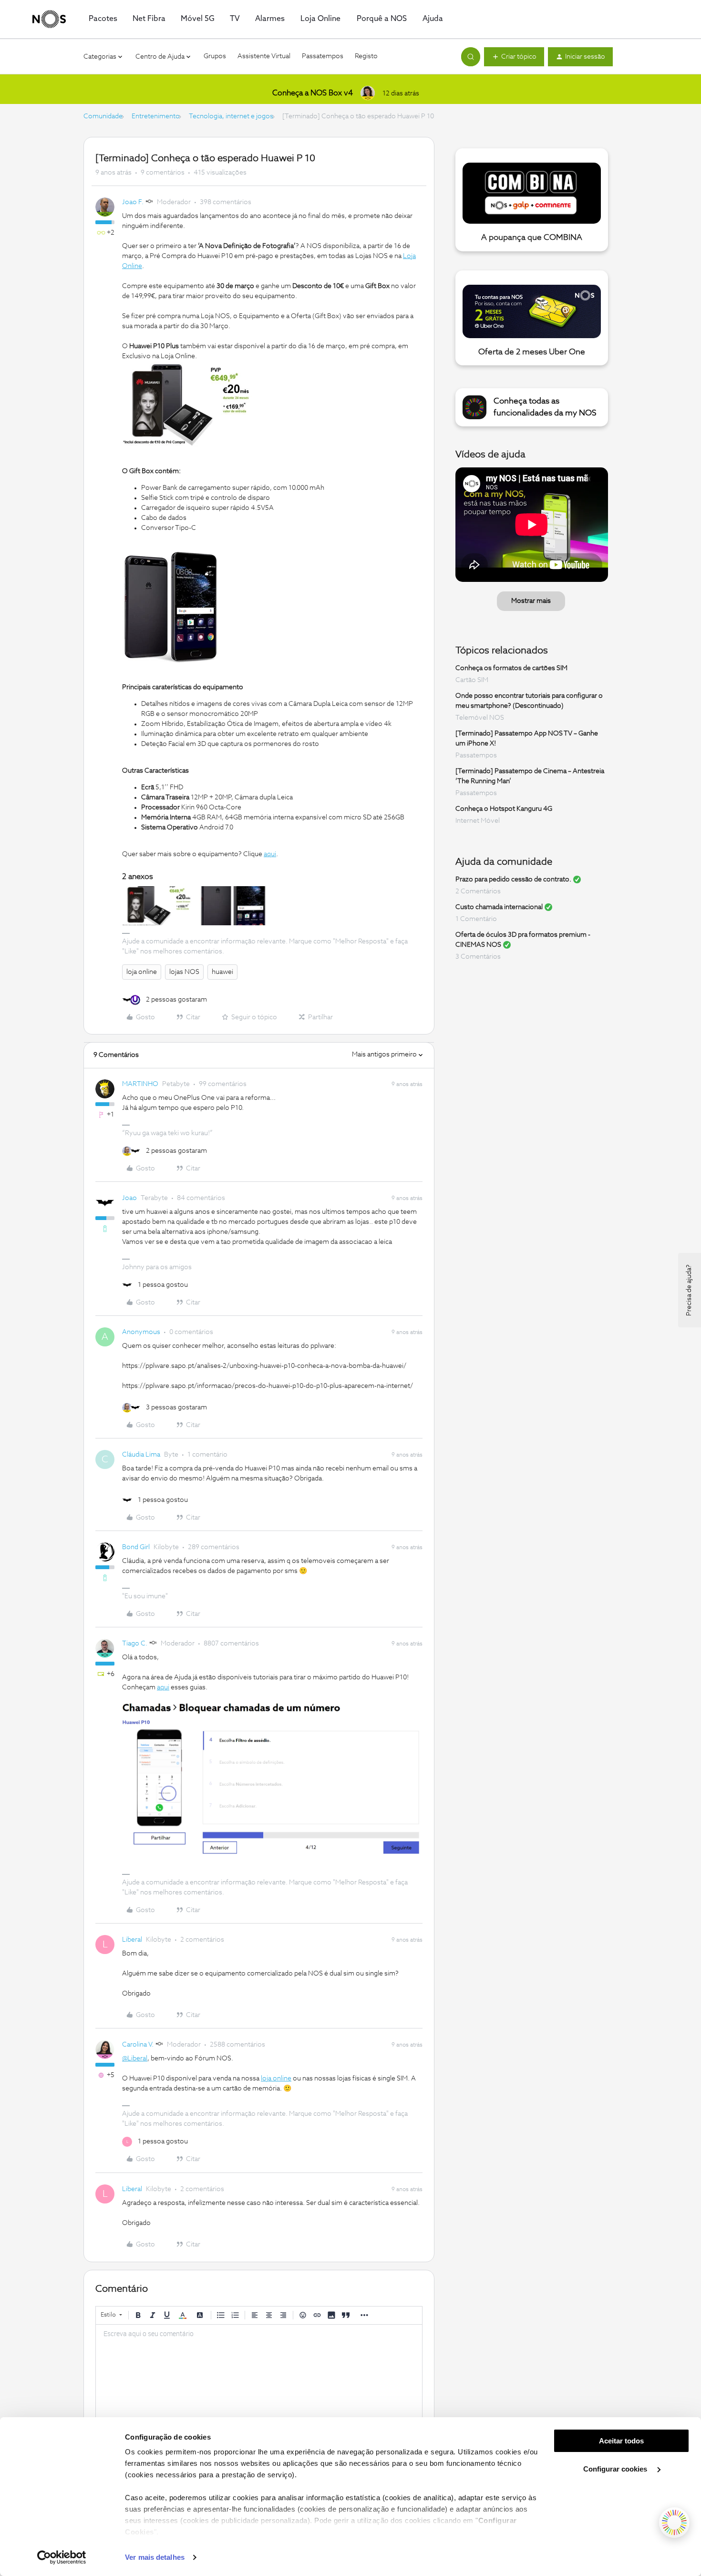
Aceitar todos (621, 2441)
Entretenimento (156, 116)
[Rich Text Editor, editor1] (259, 2372)
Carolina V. (138, 2045)
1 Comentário (476, 919)
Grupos (215, 56)
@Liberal (135, 2059)
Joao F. (133, 202)
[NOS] (49, 19)
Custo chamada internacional (499, 907)
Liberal (132, 1940)
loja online (142, 972)
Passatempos (323, 56)
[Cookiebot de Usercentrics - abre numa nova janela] (62, 2557)
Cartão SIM (472, 680)
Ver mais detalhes (155, 2557)
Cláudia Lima (141, 1455)
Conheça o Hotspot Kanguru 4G (504, 809)
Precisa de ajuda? (689, 1290)
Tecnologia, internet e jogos (231, 116)
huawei (222, 972)
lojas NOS (184, 972)
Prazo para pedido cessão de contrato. (513, 879)
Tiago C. (135, 1644)
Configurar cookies (616, 2469)
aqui (270, 854)
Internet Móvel (478, 821)
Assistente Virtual (264, 56)
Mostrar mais (531, 601)
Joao (129, 1198)
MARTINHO (140, 1084)
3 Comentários (478, 957)
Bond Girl (136, 1547)
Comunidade (103, 116)
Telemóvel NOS (480, 718)
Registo (366, 56)
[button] (514, 57)
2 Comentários (478, 891)
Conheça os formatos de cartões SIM (511, 668)
